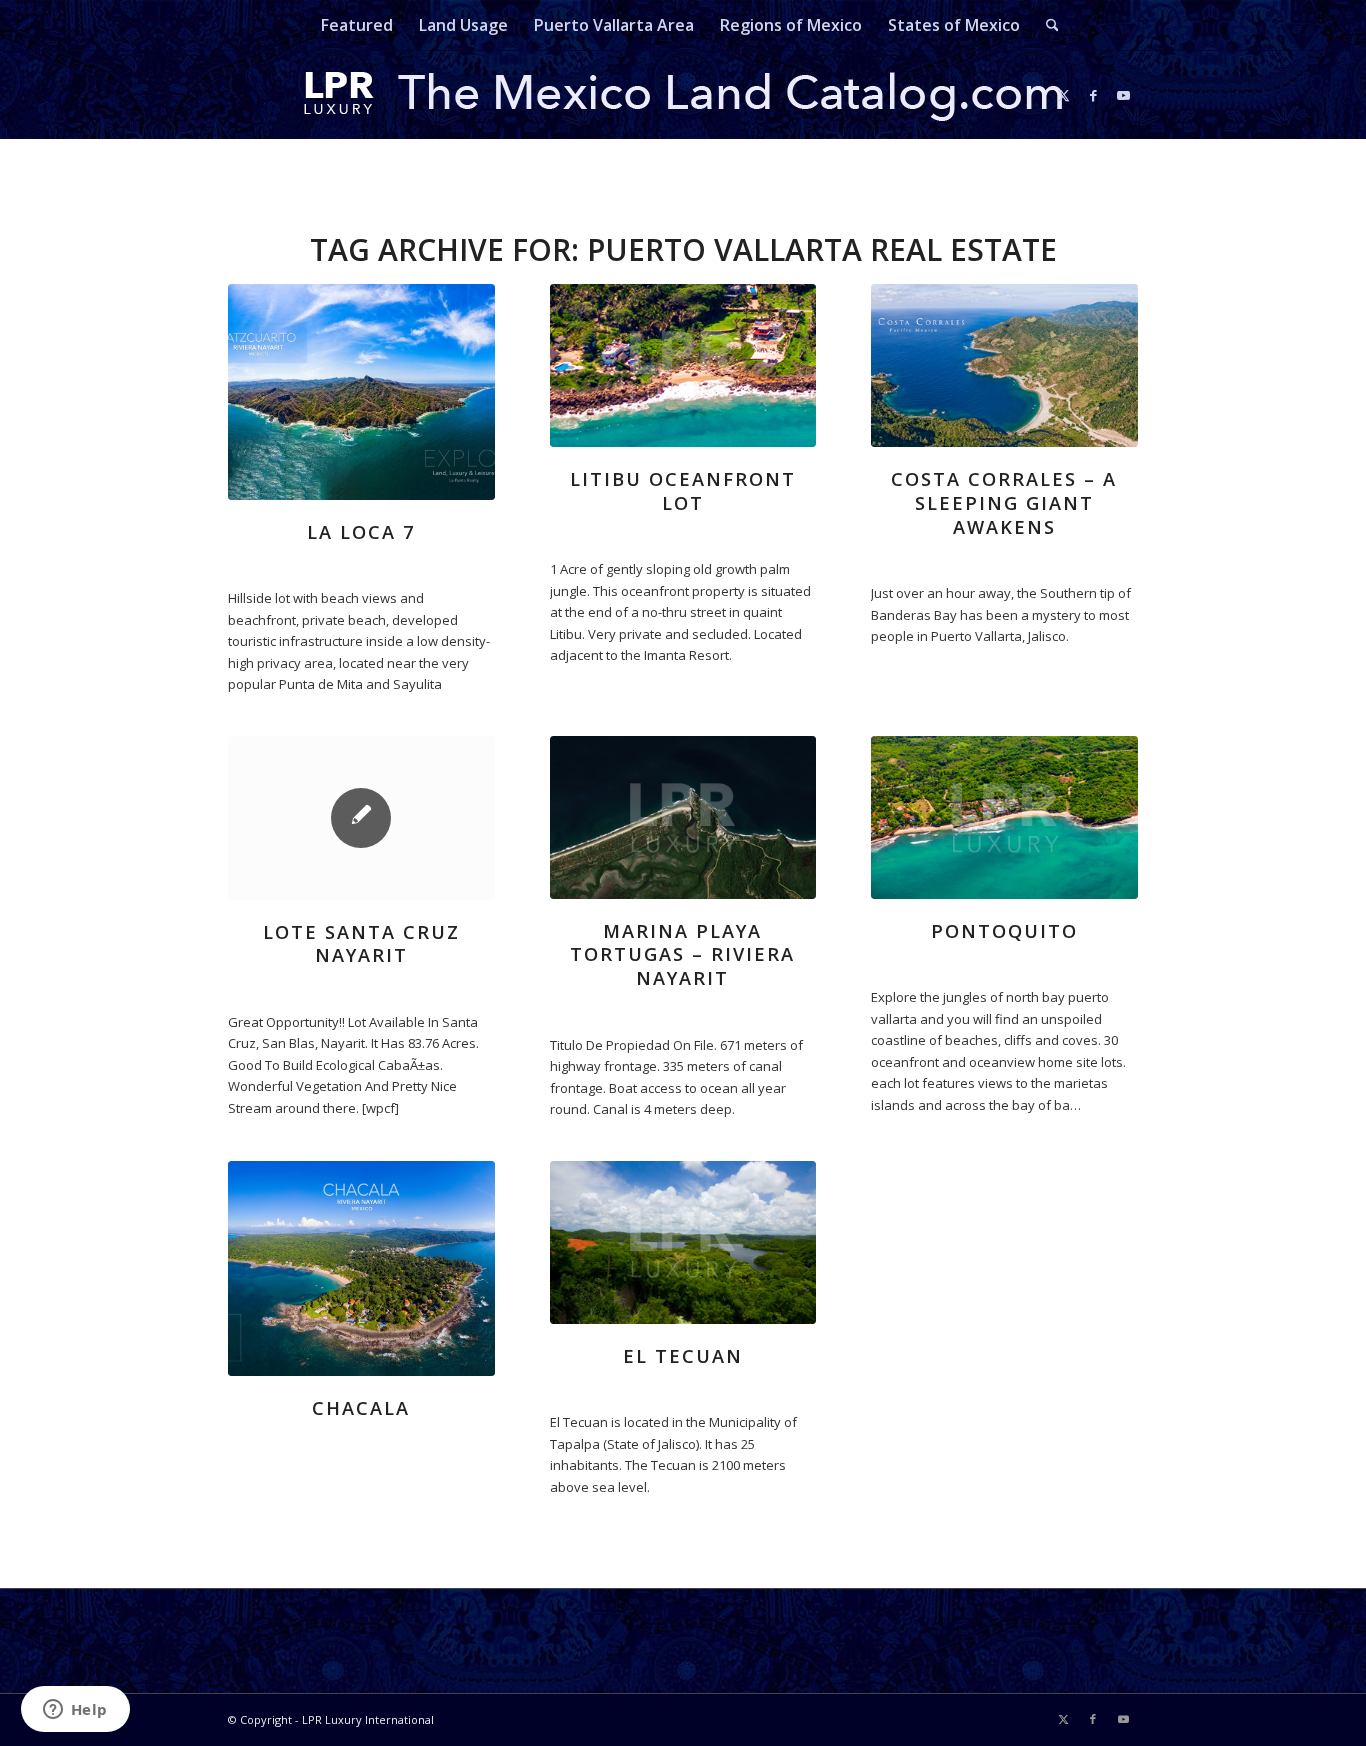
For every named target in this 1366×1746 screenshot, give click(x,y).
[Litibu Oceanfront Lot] (683, 365)
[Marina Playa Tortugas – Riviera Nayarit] (683, 817)
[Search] (1046, 25)
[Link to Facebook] (1093, 95)
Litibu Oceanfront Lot (683, 491)
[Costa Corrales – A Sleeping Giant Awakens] (1004, 365)
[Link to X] (1063, 95)
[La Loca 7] (361, 392)
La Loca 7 (361, 532)
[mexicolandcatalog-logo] (683, 95)
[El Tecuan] (683, 1242)
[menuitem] (357, 25)
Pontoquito (1004, 931)
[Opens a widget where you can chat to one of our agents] (75, 1711)
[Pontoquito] (1004, 817)
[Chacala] (361, 1269)
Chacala (361, 1408)
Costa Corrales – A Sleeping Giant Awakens (1004, 502)
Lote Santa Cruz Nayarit (361, 944)
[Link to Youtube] (1123, 95)
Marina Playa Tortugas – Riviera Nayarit (682, 954)
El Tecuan (683, 1356)
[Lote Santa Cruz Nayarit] (361, 818)
